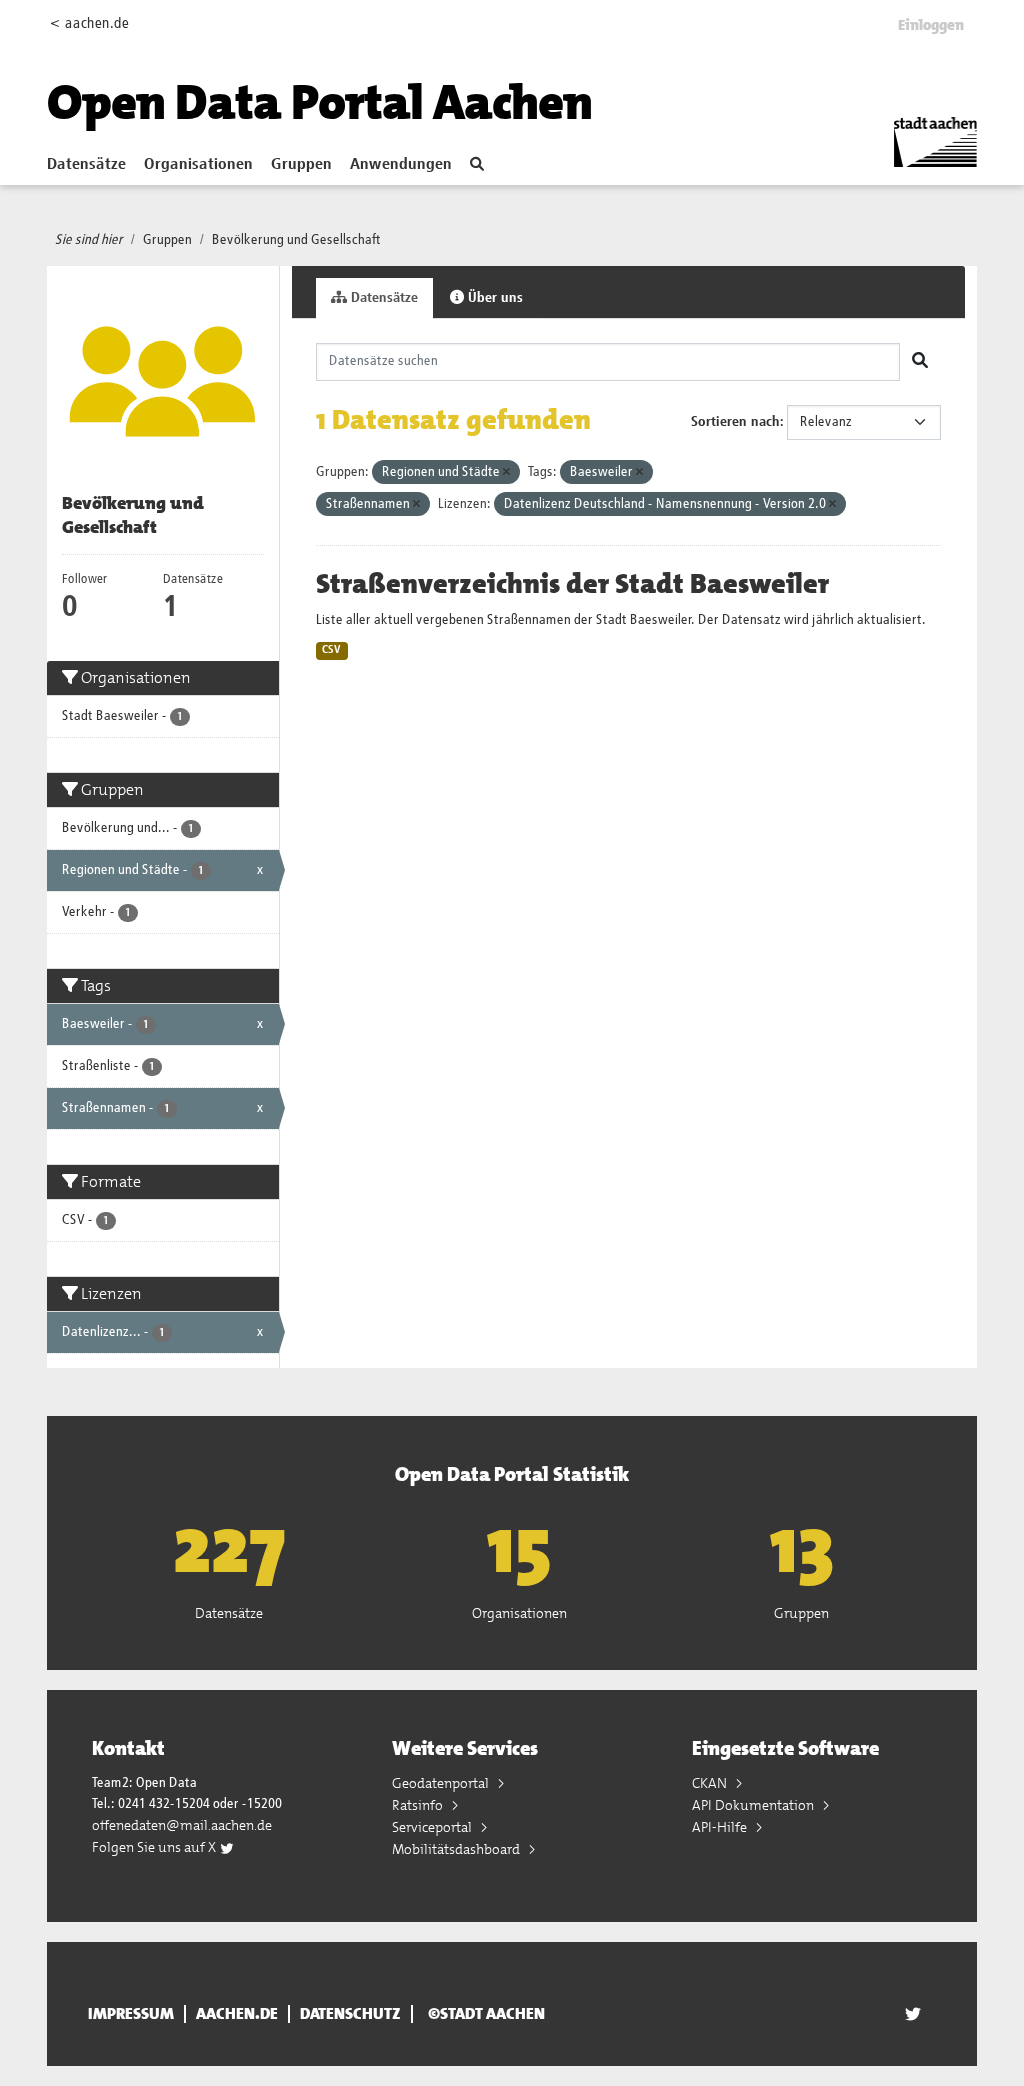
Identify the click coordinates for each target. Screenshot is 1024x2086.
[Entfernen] (506, 472)
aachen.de (237, 2014)
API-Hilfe (721, 1827)
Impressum (131, 2014)
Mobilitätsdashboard (457, 1849)
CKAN (711, 1783)
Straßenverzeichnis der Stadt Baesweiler (572, 584)
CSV (331, 650)
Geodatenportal (442, 1783)
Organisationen (198, 165)
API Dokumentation (754, 1805)
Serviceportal (433, 1827)
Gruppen (301, 165)
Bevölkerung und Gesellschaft (296, 240)
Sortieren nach (735, 422)
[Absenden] (920, 362)
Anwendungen (401, 165)
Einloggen (931, 25)
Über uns (493, 298)
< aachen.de (89, 23)
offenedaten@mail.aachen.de (182, 1825)
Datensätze (86, 165)
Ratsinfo (419, 1805)
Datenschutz (350, 2014)
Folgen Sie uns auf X (155, 1847)
